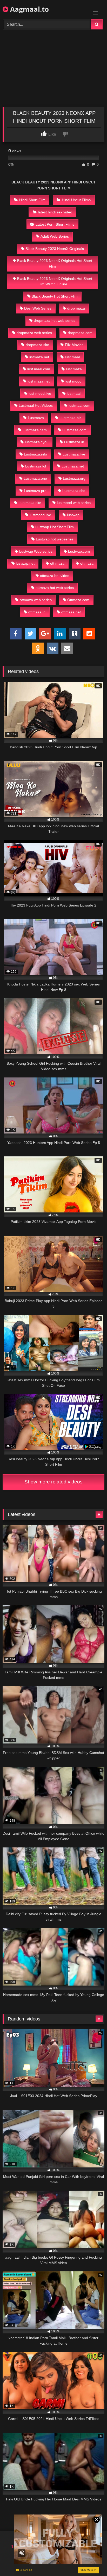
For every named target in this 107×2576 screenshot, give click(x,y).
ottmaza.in (37, 612)
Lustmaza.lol (36, 466)
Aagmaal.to (29, 9)
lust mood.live (40, 393)
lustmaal (74, 393)
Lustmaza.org (74, 478)
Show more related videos (53, 1482)
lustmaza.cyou (37, 442)
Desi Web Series (38, 308)
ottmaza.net (71, 612)
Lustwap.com (79, 551)
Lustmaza (36, 418)
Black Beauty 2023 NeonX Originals (55, 249)
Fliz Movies (74, 345)
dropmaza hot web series (55, 321)
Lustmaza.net (73, 466)
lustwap (73, 515)
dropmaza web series (34, 333)
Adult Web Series (55, 236)
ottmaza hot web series (55, 588)
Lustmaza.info (35, 454)
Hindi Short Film (32, 200)
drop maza (76, 308)
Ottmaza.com (78, 600)
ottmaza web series (36, 600)
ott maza (57, 563)
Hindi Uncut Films (76, 200)
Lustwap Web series (36, 551)
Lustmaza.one (35, 478)
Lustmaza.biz (70, 418)
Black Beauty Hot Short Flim (55, 296)
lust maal (72, 357)
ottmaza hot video (55, 576)
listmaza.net (39, 357)
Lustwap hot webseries (55, 539)
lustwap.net (25, 563)
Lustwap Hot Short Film (55, 527)
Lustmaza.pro (35, 491)
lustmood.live (40, 515)
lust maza (74, 369)
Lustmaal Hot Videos (36, 405)
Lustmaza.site (30, 503)
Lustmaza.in (74, 442)
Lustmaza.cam (35, 430)
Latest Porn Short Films (55, 224)
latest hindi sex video (55, 212)
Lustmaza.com (74, 430)
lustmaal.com (79, 405)
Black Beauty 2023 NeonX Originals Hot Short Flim (55, 263)
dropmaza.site (37, 345)
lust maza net (39, 381)
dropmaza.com (80, 333)
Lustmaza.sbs (74, 491)
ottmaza (87, 563)
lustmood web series (74, 503)
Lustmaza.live (74, 454)
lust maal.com (39, 369)
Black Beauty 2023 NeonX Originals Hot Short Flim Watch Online (55, 281)
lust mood (73, 381)
